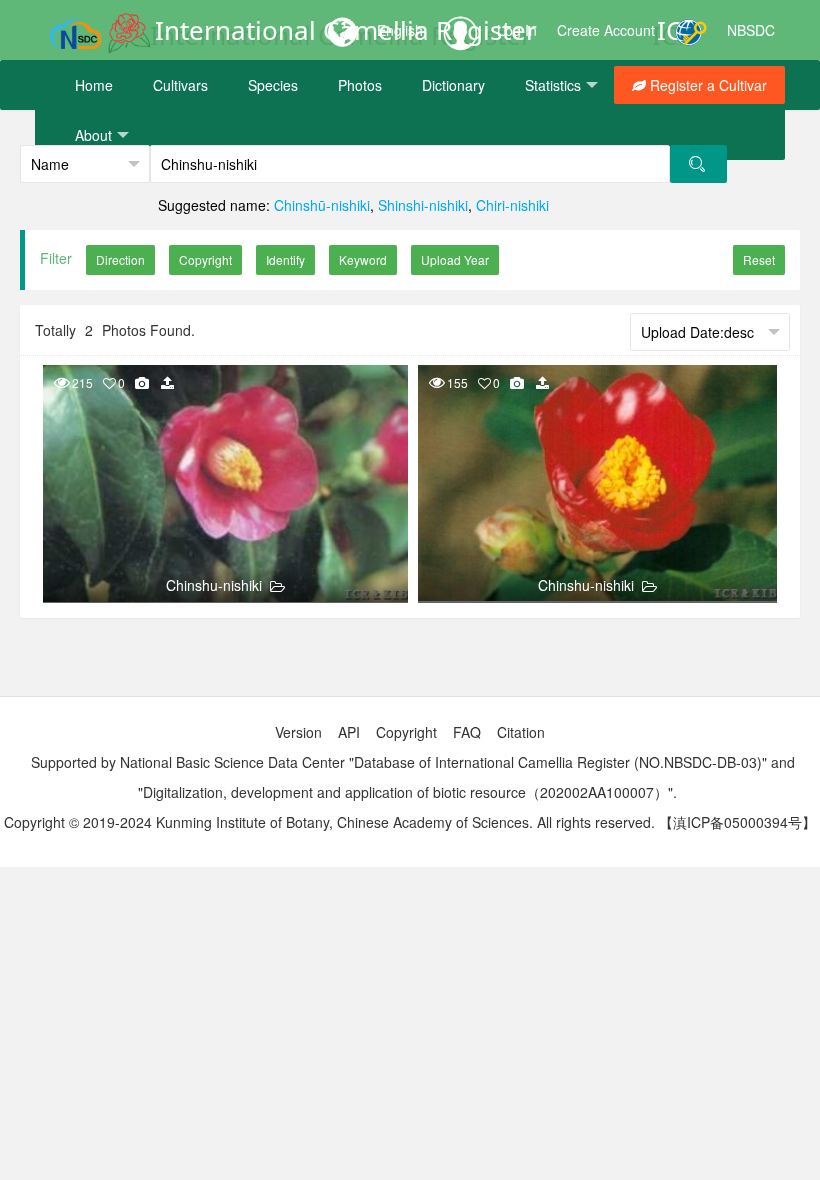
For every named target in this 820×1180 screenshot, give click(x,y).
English (400, 30)
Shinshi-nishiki (423, 205)
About (93, 135)
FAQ (467, 732)
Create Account (606, 30)
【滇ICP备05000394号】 (737, 822)
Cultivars (180, 85)
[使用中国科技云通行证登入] (691, 30)
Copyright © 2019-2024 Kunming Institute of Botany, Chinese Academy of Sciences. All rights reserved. (329, 822)
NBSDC (751, 30)
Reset (759, 259)
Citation (521, 732)
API (349, 732)
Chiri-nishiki (512, 205)
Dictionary (453, 85)
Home (94, 85)
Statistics (553, 85)
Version (298, 732)
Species (273, 85)
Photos (360, 85)
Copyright (406, 732)
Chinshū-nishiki (322, 205)
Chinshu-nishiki (214, 585)
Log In (517, 30)
